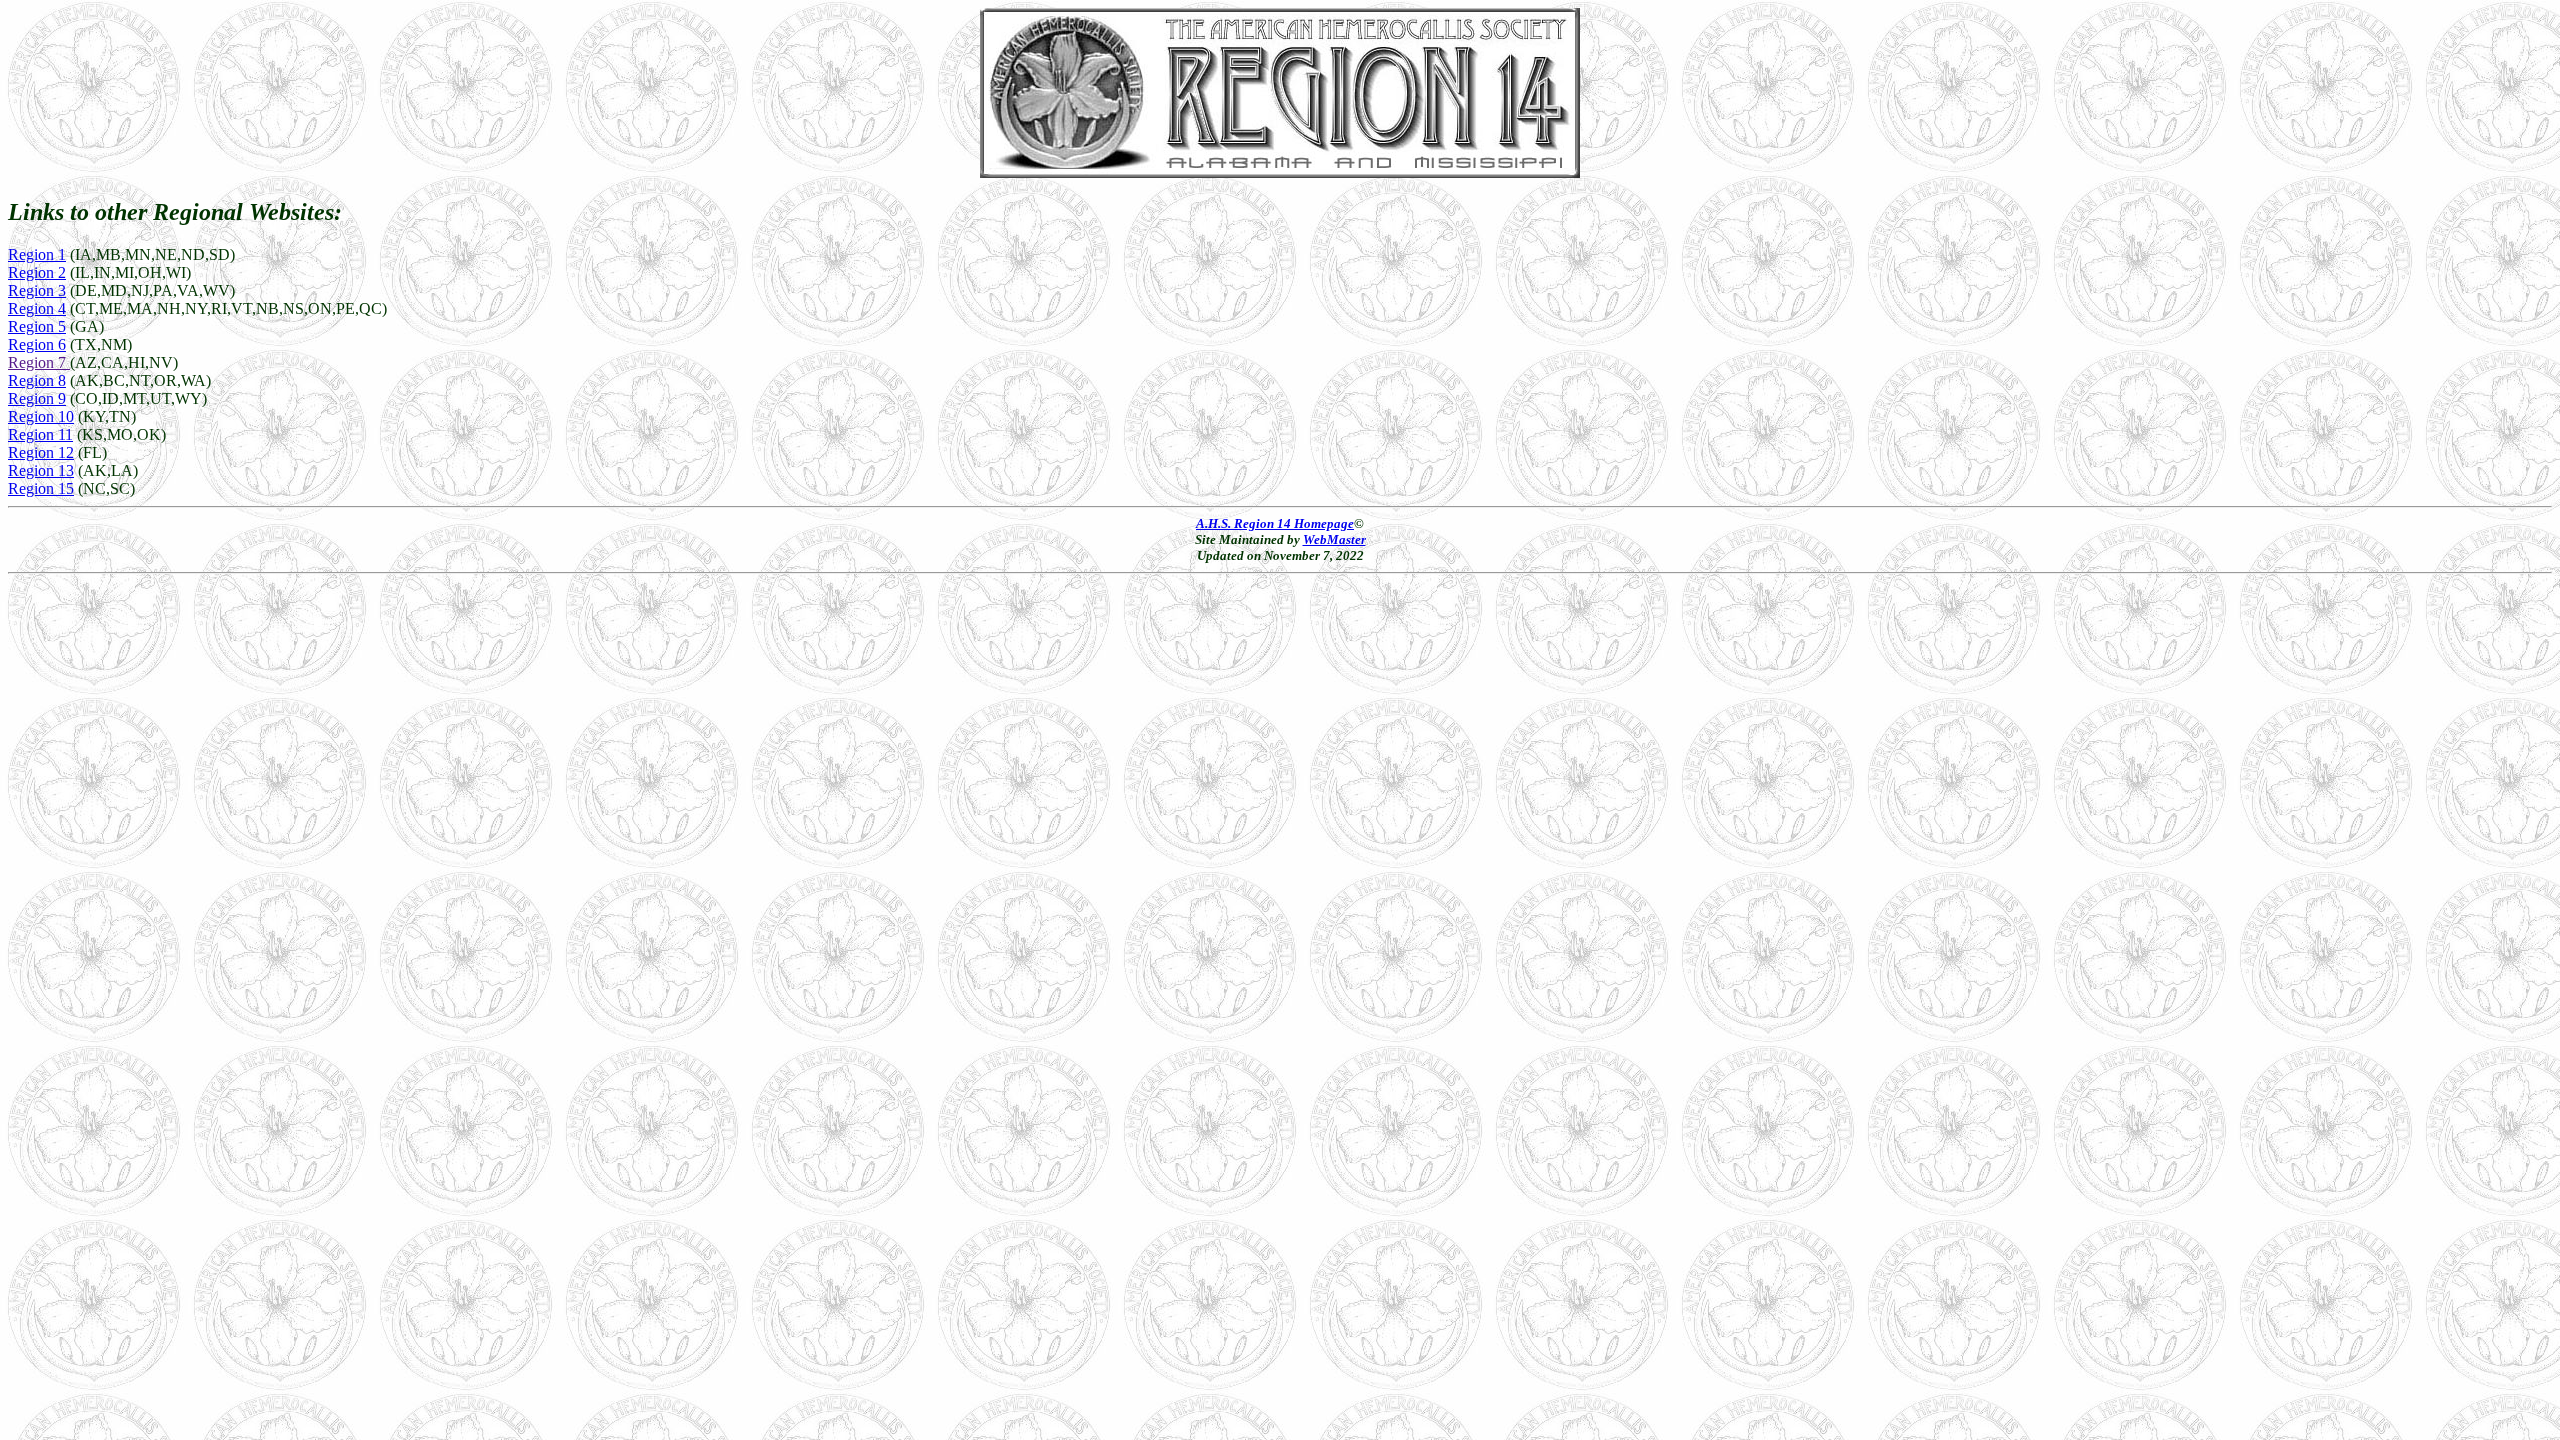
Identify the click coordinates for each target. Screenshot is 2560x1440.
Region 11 (40, 434)
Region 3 (37, 290)
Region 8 (37, 380)
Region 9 (37, 398)
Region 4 (37, 308)
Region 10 (41, 416)
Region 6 (37, 344)
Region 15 (41, 488)
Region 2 (37, 272)
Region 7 (39, 362)
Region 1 (37, 254)
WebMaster (1334, 539)
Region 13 (41, 470)
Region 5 (37, 326)
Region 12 (41, 452)
